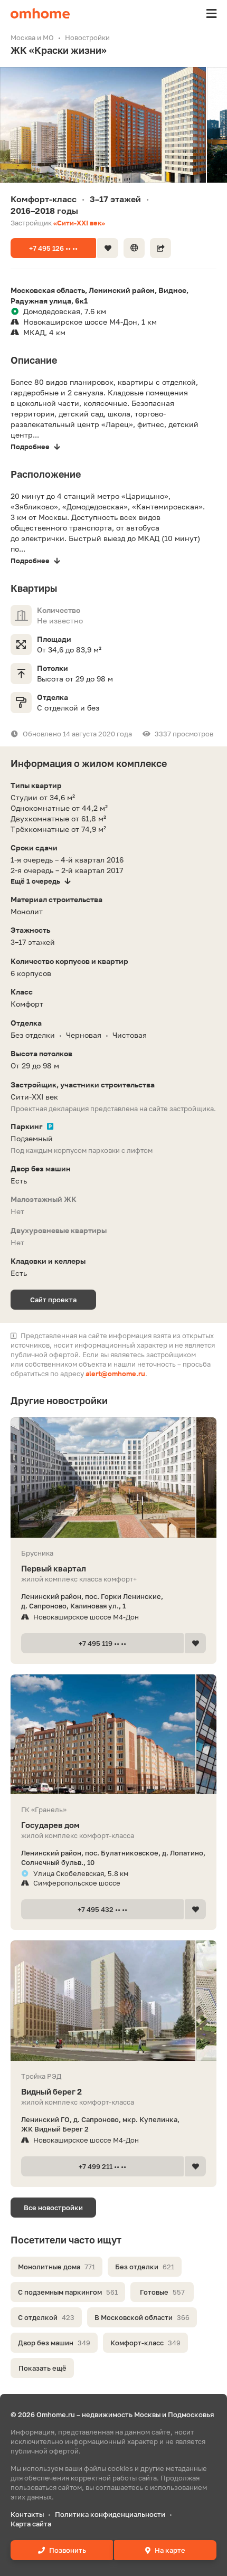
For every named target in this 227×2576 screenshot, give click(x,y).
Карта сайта (31, 2524)
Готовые (162, 2292)
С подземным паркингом (68, 2292)
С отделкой (46, 2317)
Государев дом (50, 1825)
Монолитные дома (56, 2267)
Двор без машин (54, 2343)
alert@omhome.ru (115, 1374)
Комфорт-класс (145, 2343)
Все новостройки (53, 2208)
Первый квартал (54, 1568)
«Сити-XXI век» (79, 223)
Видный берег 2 (51, 2091)
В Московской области (142, 2317)
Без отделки (145, 2267)
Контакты (27, 2514)
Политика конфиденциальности (110, 2514)
